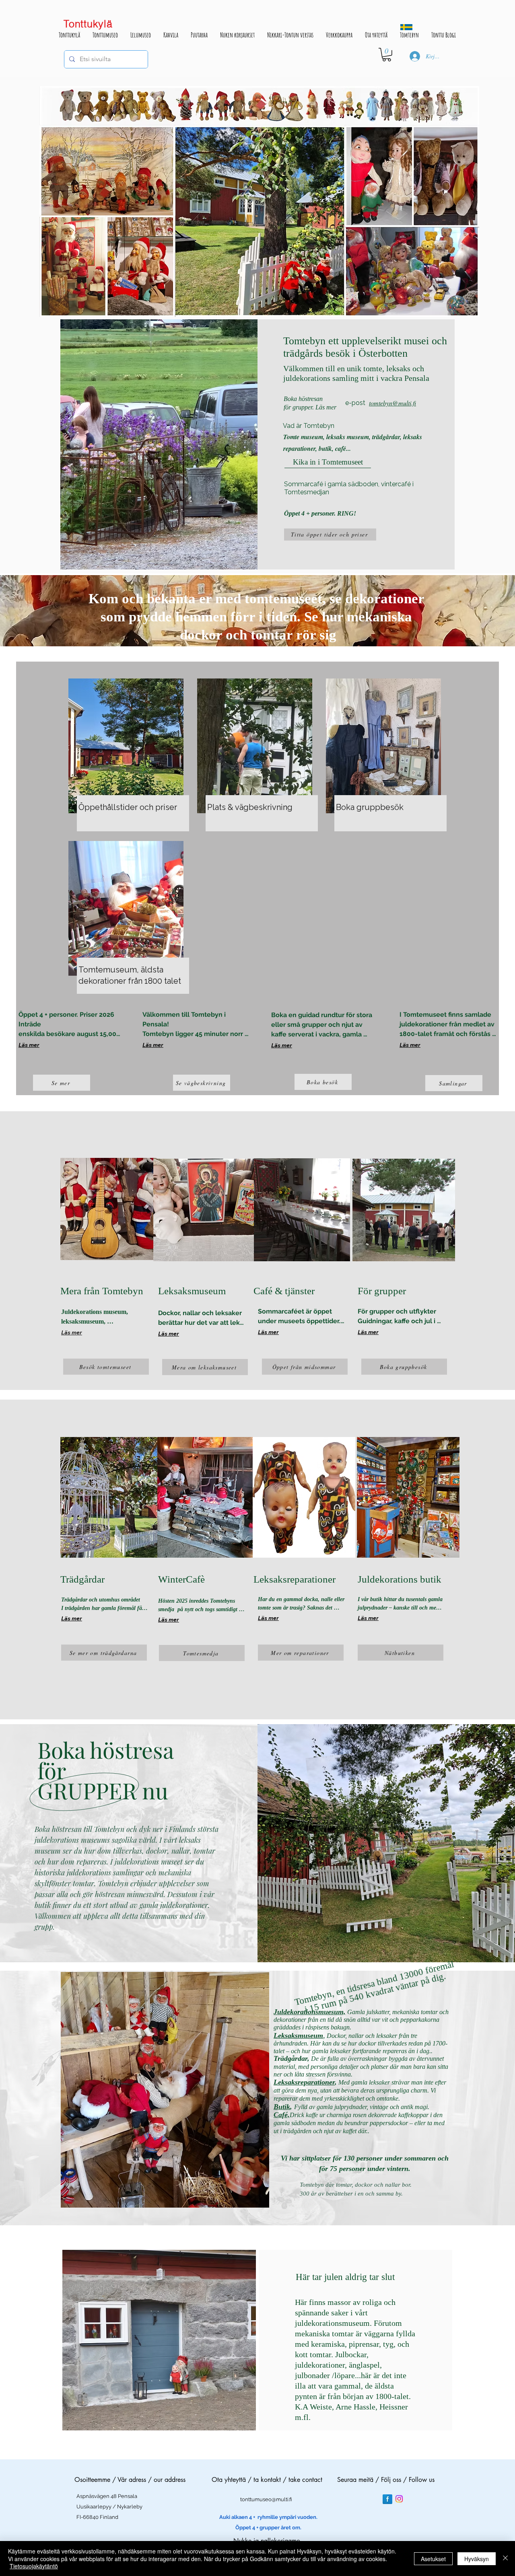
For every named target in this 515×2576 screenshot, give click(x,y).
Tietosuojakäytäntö (34, 2566)
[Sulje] (505, 2559)
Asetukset (433, 2559)
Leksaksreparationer (304, 2082)
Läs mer (29, 1045)
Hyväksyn (477, 2559)
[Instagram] (399, 2499)
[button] (387, 55)
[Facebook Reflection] (387, 2499)
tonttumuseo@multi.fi (266, 2499)
